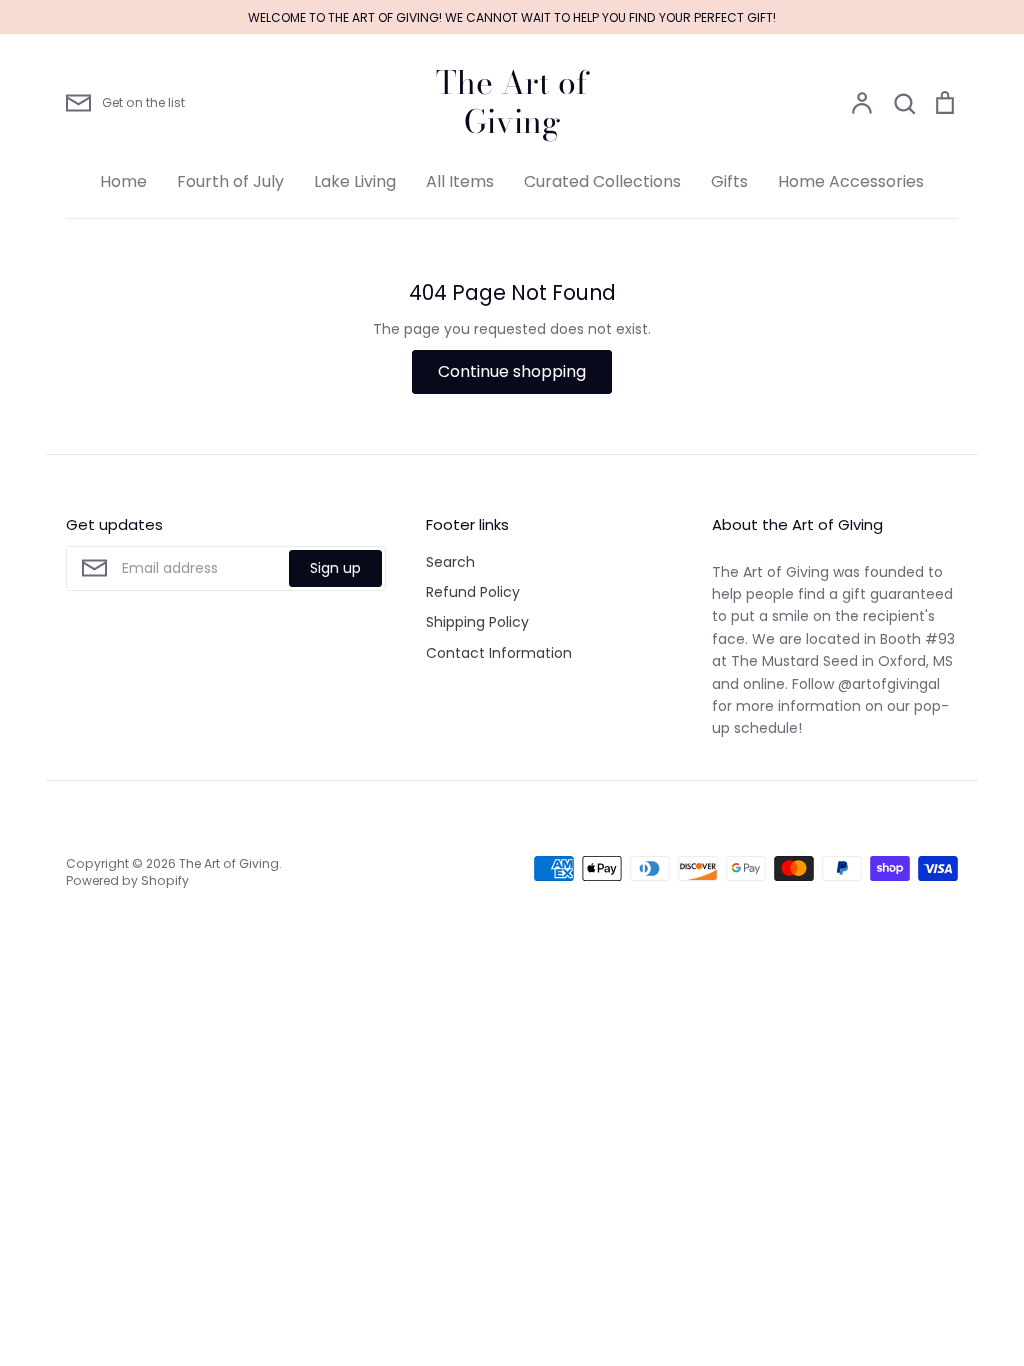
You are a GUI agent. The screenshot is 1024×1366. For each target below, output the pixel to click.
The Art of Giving (512, 102)
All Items (460, 181)
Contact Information (499, 653)
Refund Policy (473, 592)
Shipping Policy (477, 622)
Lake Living (355, 181)
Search (450, 562)
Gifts (729, 181)
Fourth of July (230, 181)
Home (123, 181)
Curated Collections (602, 181)
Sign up (335, 568)
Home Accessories (851, 181)
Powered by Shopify (127, 880)
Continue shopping (512, 371)
